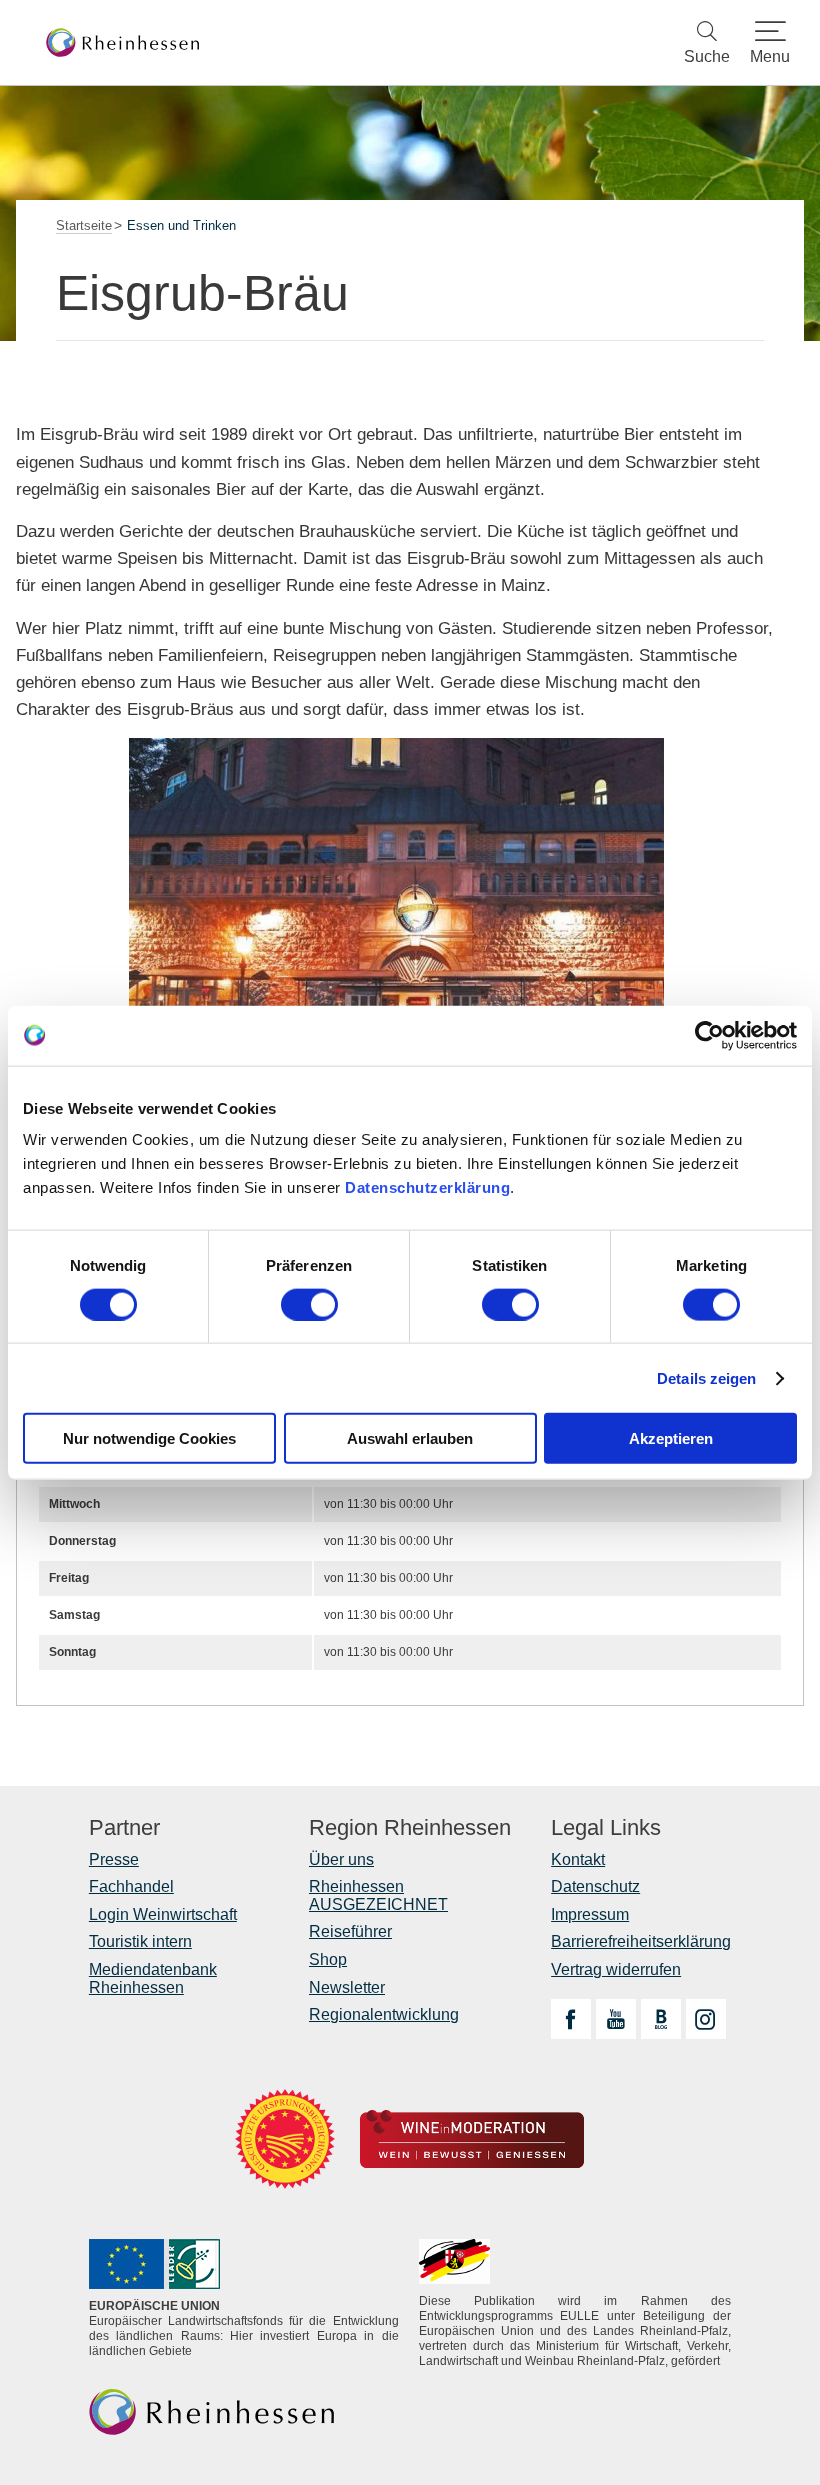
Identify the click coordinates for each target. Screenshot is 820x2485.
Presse (114, 1859)
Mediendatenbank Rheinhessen (153, 1978)
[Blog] (661, 2019)
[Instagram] (706, 2019)
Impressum (590, 1914)
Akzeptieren (671, 1438)
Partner (124, 1828)
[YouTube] (616, 2019)
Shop (328, 1959)
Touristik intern (140, 1941)
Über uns (341, 1859)
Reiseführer (350, 1931)
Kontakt (578, 1859)
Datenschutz (595, 1886)
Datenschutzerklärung (427, 1187)
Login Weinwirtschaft (163, 1914)
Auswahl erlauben (410, 1438)
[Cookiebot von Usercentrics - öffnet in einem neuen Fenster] (709, 1035)
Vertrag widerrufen (616, 1969)
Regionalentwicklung (384, 2014)
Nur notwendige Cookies (149, 1438)
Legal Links (606, 1828)
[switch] (309, 1304)
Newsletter (347, 1987)
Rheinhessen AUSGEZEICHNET (378, 1895)
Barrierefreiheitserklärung (641, 1941)
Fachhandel (131, 1886)
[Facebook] (571, 2019)
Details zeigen (706, 1377)
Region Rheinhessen (410, 1828)
